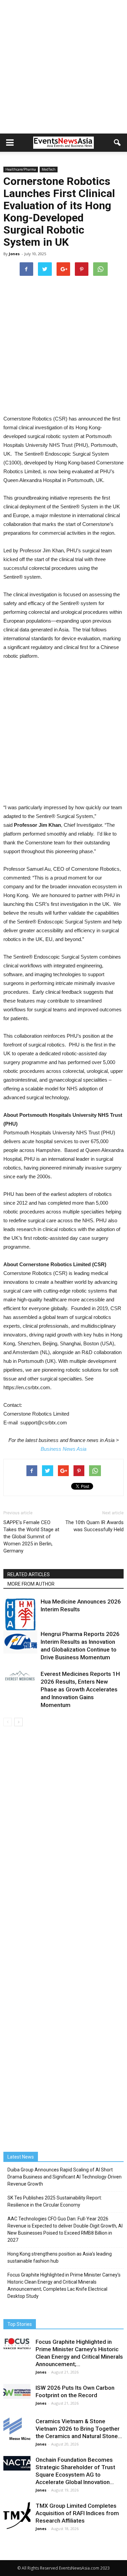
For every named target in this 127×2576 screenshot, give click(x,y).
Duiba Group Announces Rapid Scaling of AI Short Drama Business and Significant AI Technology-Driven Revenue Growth (65, 2177)
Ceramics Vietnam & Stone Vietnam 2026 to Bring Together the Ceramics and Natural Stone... (79, 2429)
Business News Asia (63, 1449)
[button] (118, 143)
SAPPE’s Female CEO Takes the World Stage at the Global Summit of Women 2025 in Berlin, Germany (31, 1537)
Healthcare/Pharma (21, 169)
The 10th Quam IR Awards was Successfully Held (94, 1526)
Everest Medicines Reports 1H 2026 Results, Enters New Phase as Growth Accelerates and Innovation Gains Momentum (80, 1689)
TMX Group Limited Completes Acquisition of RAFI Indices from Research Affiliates (77, 2513)
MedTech (49, 169)
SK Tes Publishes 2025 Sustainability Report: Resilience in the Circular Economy (55, 2201)
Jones (14, 254)
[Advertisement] (63, 67)
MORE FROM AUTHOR (31, 1584)
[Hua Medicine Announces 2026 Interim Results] (20, 1615)
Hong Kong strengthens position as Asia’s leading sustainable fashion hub (60, 2257)
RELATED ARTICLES (29, 1574)
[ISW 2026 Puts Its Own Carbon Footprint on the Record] (17, 2391)
